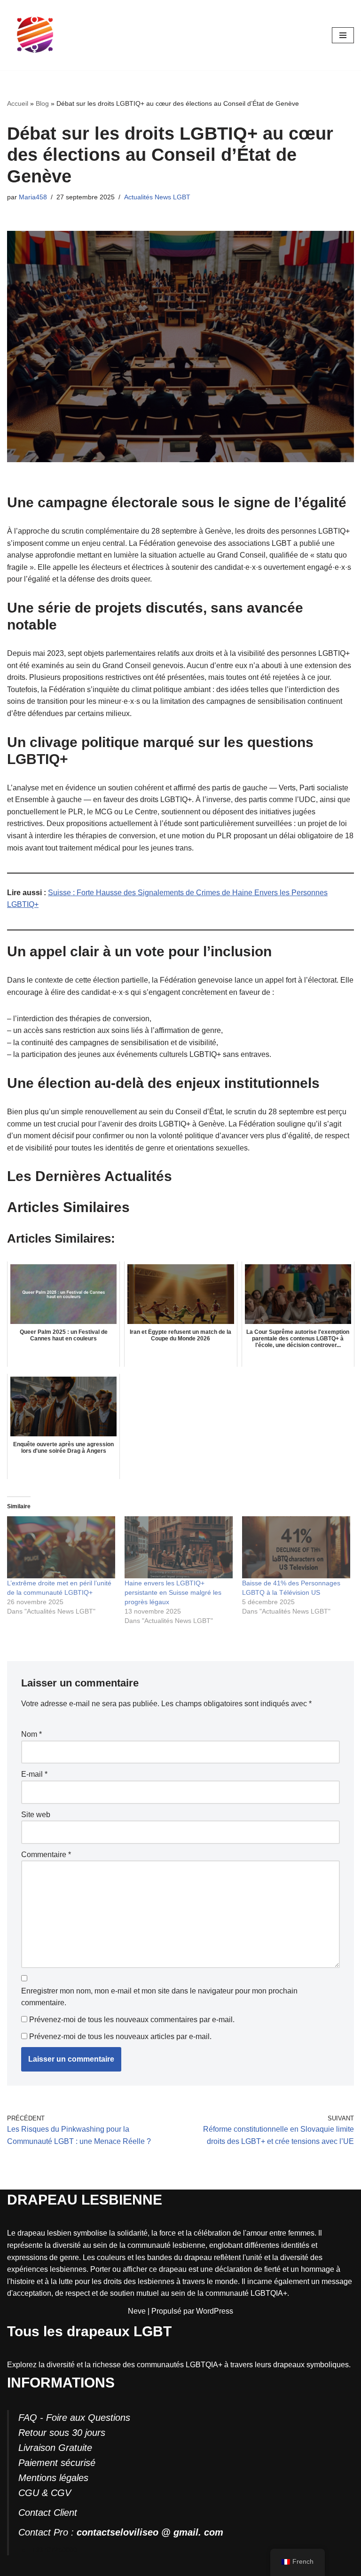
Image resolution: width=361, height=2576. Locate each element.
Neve (137, 2311)
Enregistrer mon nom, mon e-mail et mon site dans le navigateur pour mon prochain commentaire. (159, 1997)
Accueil (18, 103)
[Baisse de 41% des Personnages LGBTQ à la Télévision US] (296, 1547)
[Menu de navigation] (343, 35)
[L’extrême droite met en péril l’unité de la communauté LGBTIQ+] (61, 1547)
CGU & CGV (45, 2493)
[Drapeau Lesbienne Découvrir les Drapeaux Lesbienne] (35, 35)
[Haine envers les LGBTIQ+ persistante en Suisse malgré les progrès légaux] (179, 1547)
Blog (42, 103)
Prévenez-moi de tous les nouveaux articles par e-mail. (120, 2036)
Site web (36, 1815)
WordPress (215, 2311)
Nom (31, 1734)
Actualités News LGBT (157, 197)
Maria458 (33, 197)
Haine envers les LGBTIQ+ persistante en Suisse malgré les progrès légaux (173, 1592)
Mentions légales (53, 2478)
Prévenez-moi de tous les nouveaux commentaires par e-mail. (132, 2020)
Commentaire (46, 1855)
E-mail (34, 1774)
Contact (35, 2513)
